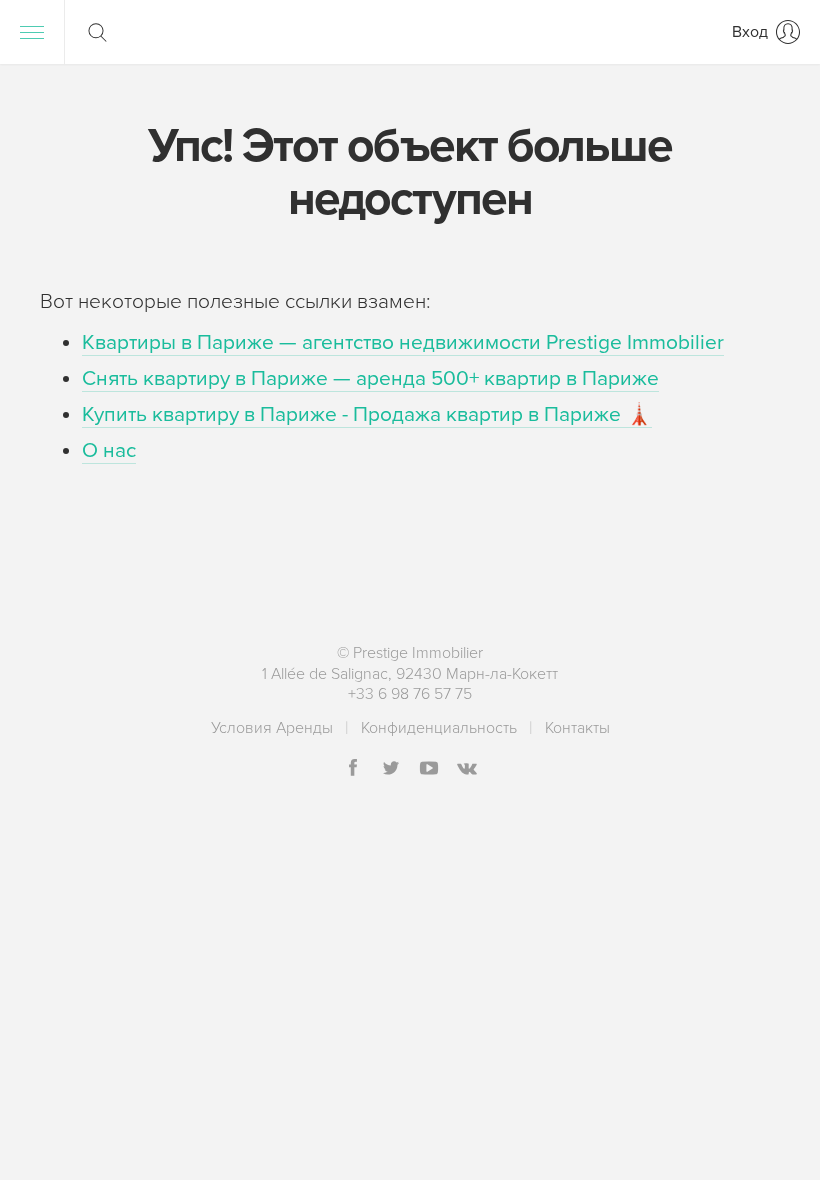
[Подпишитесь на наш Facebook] (353, 769)
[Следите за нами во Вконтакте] (467, 769)
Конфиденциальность (439, 728)
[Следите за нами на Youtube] (429, 769)
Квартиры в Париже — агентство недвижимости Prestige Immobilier (403, 342)
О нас (109, 450)
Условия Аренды (272, 728)
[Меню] (32, 32)
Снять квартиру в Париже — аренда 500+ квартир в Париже (370, 378)
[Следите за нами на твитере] (391, 769)
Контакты (577, 728)
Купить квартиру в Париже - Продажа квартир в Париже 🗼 (367, 414)
